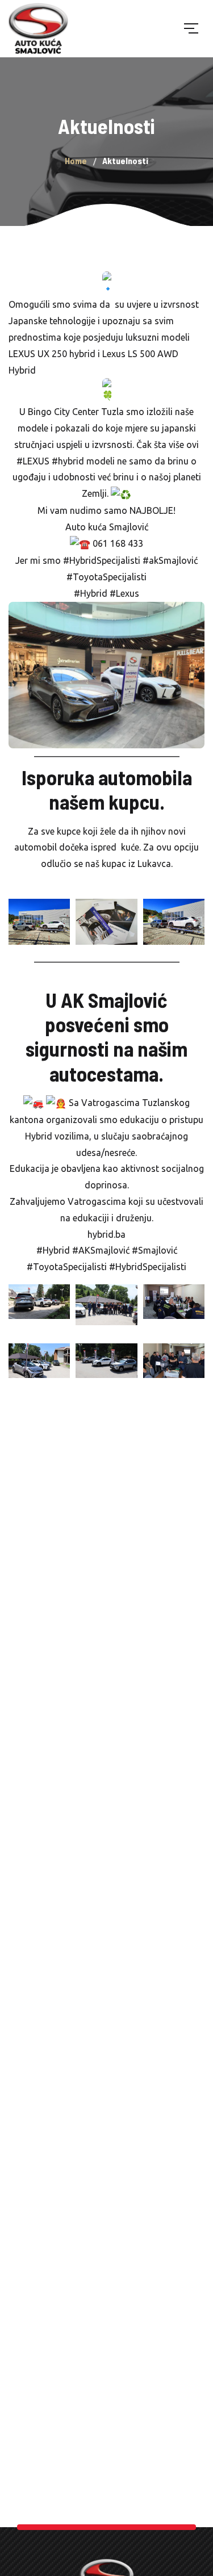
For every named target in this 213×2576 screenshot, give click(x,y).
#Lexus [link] (124, 593)
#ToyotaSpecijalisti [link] (106, 577)
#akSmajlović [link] (170, 560)
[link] (76, 412)
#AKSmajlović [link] (101, 1250)
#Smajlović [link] (154, 1250)
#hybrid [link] (68, 461)
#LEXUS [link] (33, 461)
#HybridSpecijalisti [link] (102, 560)
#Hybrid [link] (91, 593)
